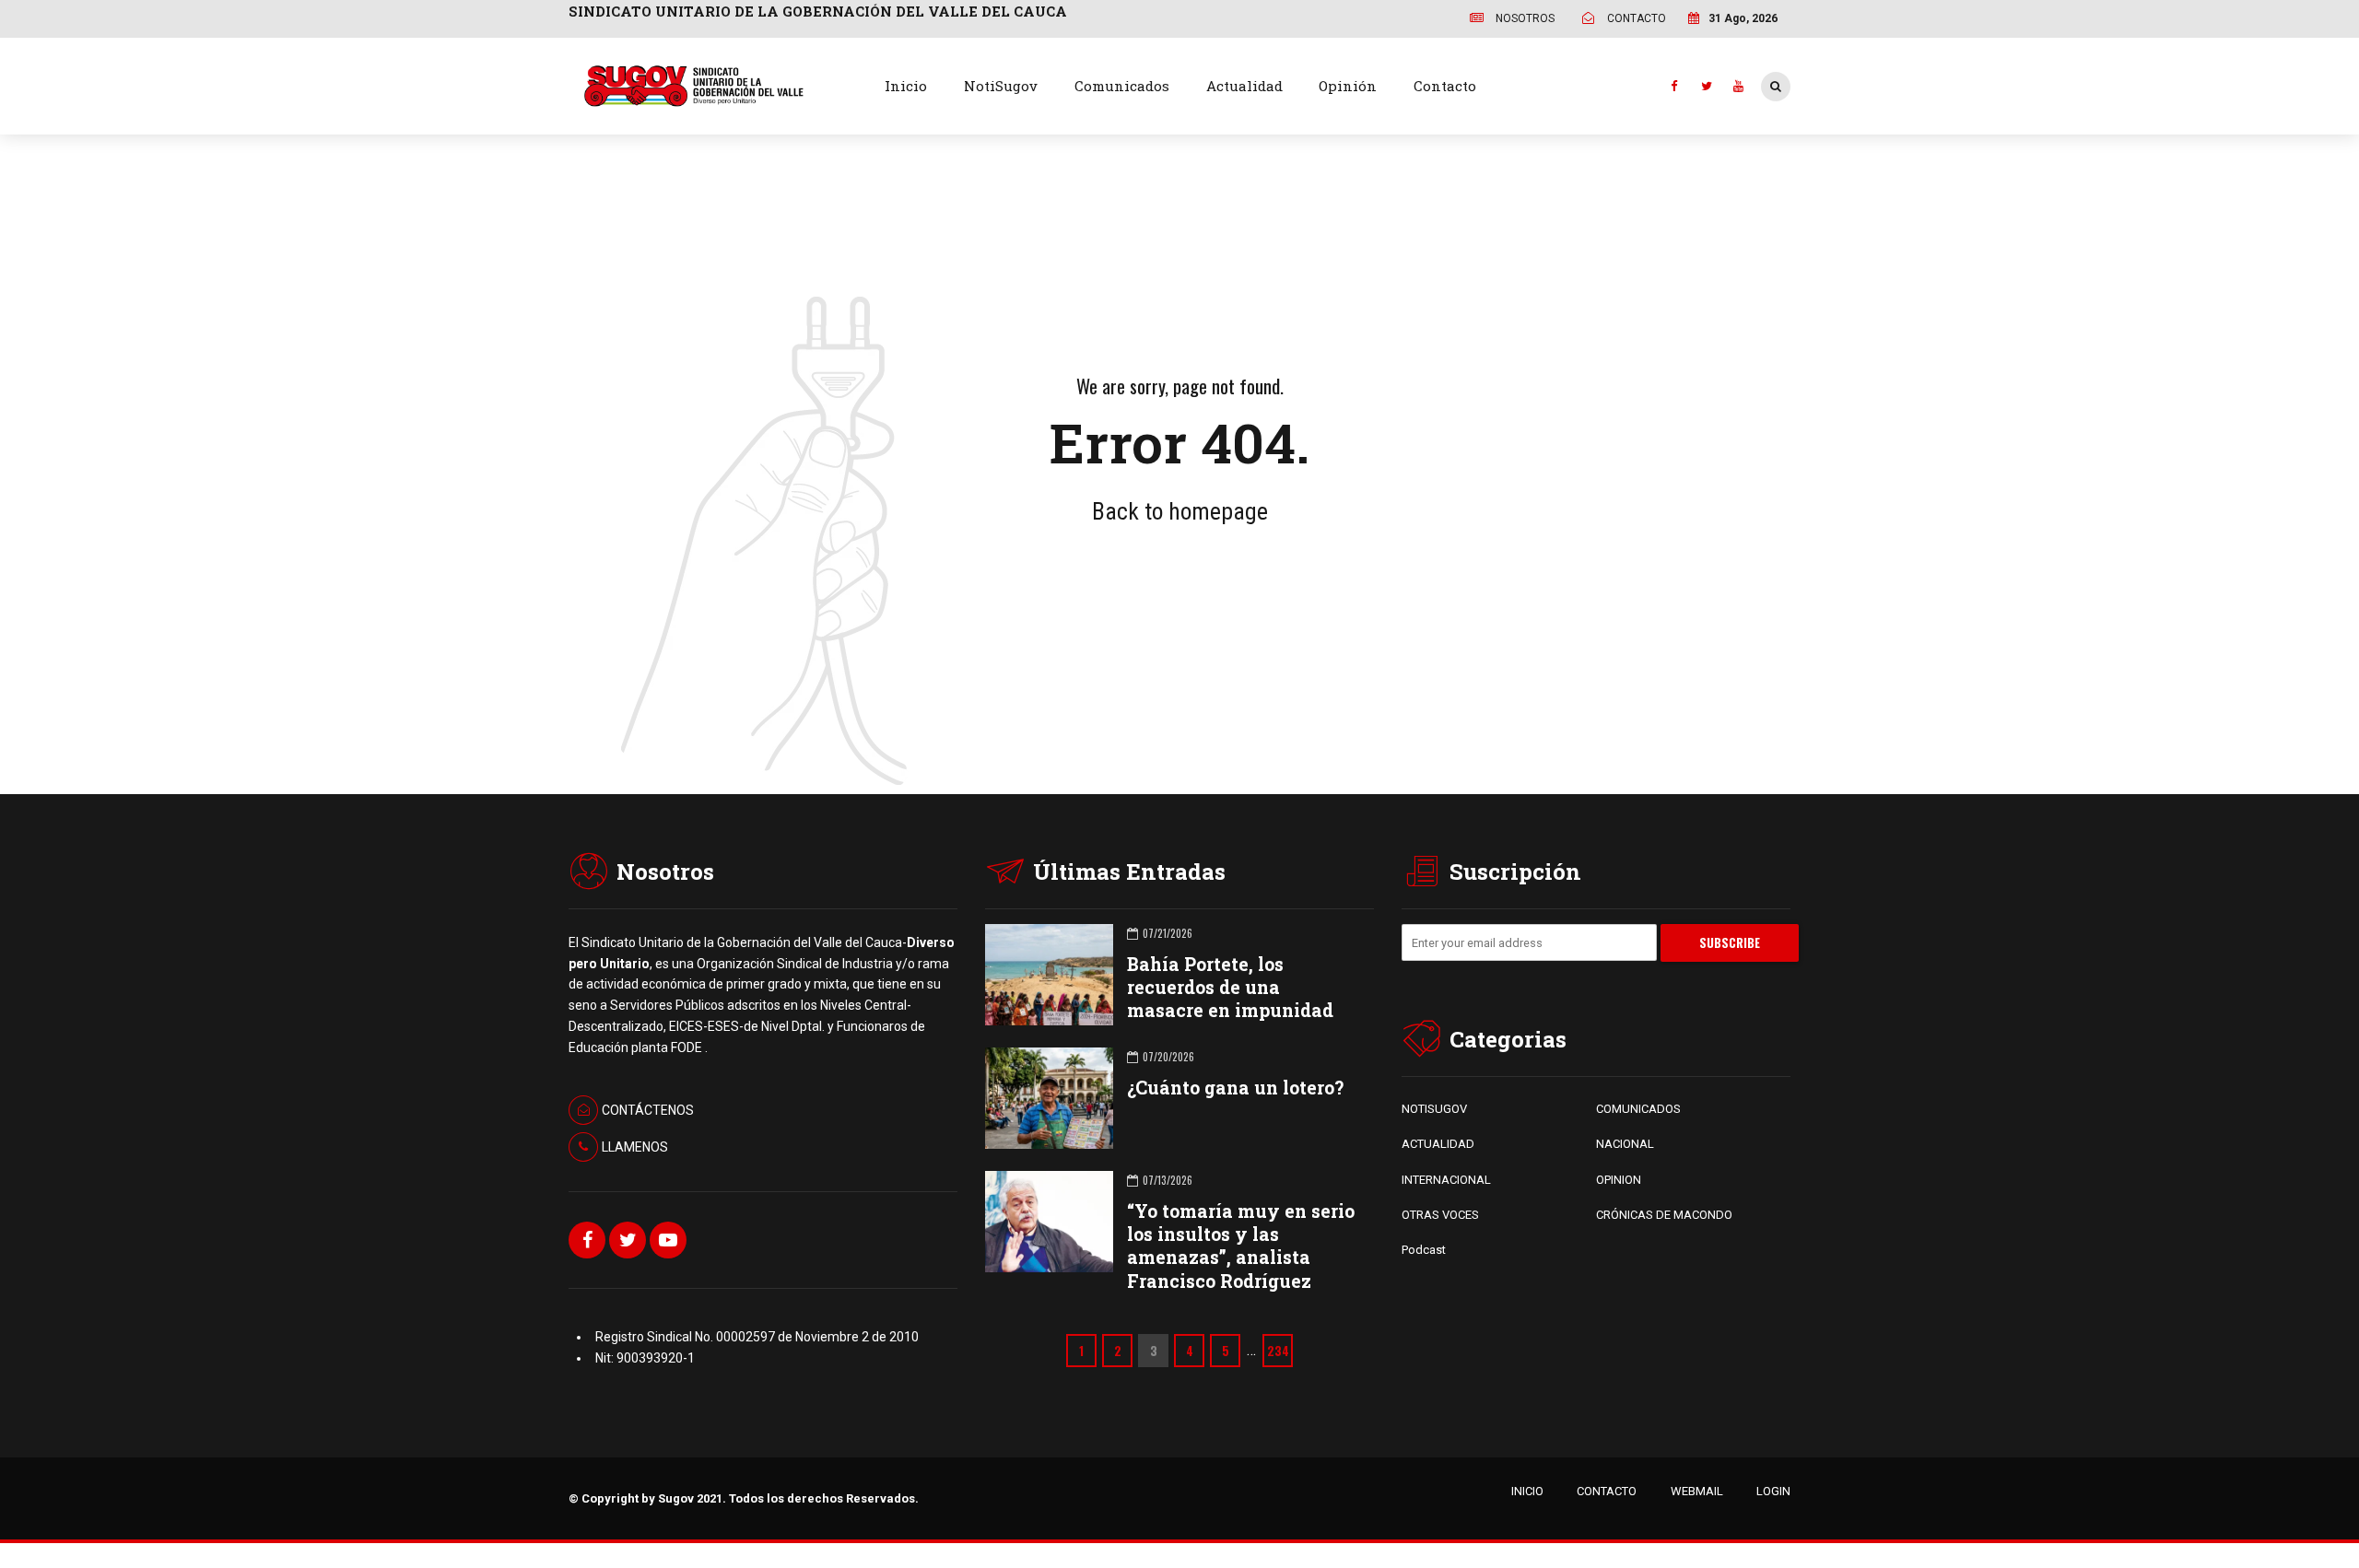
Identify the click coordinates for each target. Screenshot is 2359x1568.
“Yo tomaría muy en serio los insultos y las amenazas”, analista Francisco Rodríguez (1241, 1246)
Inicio (906, 86)
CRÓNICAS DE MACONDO (1664, 1215)
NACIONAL (1625, 1144)
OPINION (1619, 1180)
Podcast (1424, 1250)
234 (1278, 1351)
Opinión (1348, 86)
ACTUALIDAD (1438, 1144)
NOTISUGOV (1434, 1109)
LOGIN (1773, 1491)
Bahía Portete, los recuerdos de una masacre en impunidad (1230, 987)
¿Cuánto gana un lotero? (1235, 1088)
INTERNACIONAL (1446, 1180)
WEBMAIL (1697, 1491)
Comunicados (1122, 86)
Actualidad (1244, 86)
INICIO (1527, 1491)
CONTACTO (1607, 1491)
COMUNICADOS (1638, 1109)
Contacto (1445, 86)
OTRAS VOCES (1440, 1215)
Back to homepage (1180, 511)
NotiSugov (1001, 86)
